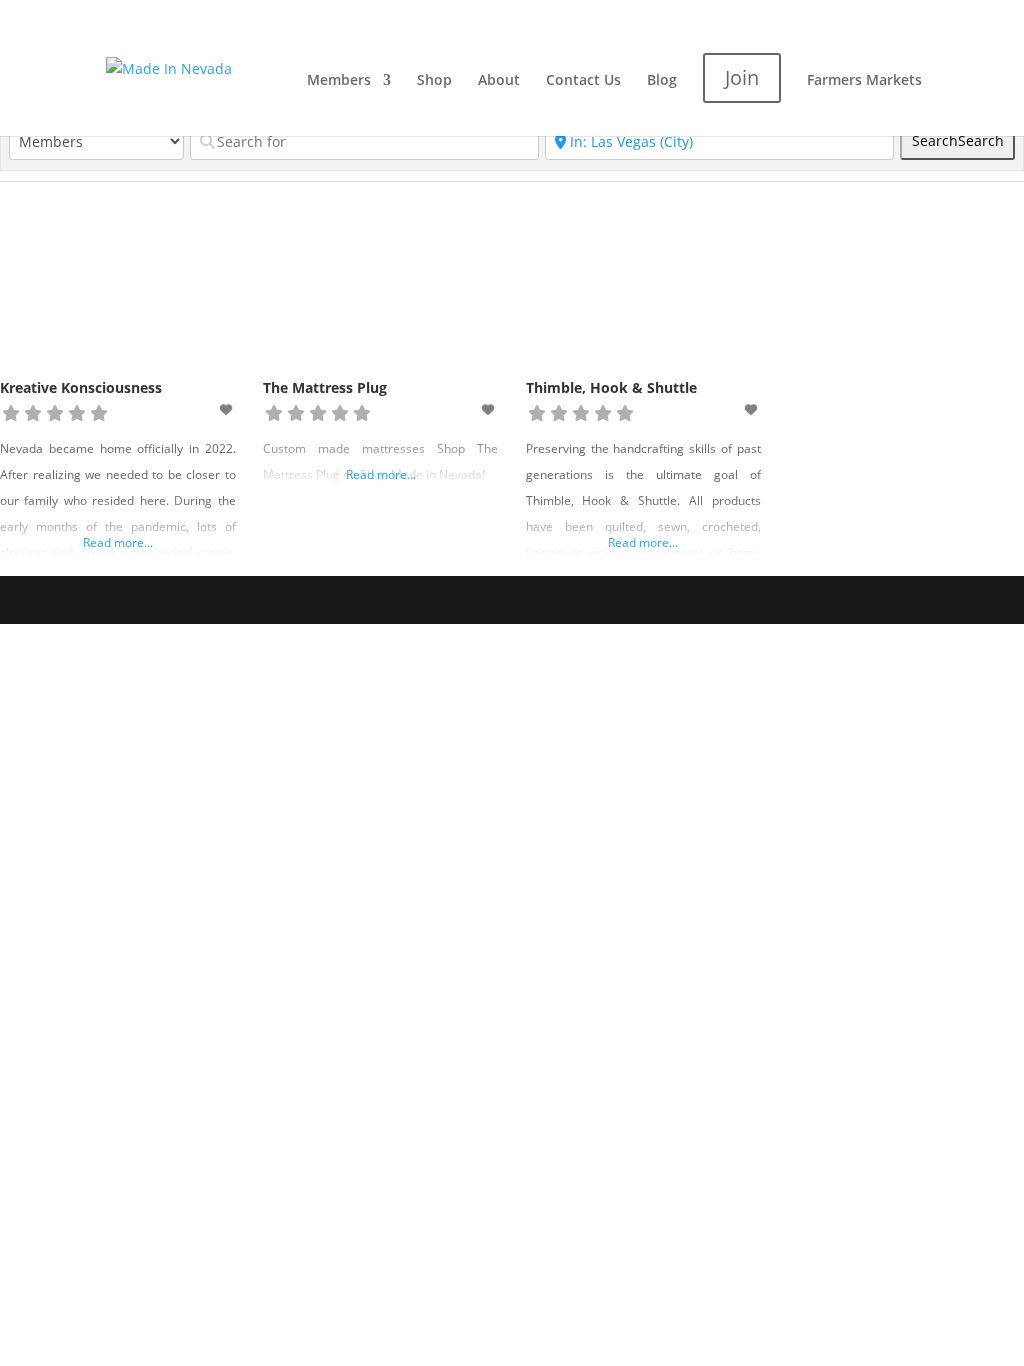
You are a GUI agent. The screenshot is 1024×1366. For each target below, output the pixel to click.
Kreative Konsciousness (81, 387)
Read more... (118, 542)
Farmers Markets (864, 81)
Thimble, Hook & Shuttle (611, 387)
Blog (662, 81)
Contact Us (583, 81)
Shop (434, 81)
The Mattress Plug (325, 387)
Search (958, 140)
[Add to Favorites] (227, 409)
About (499, 81)
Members (339, 81)
